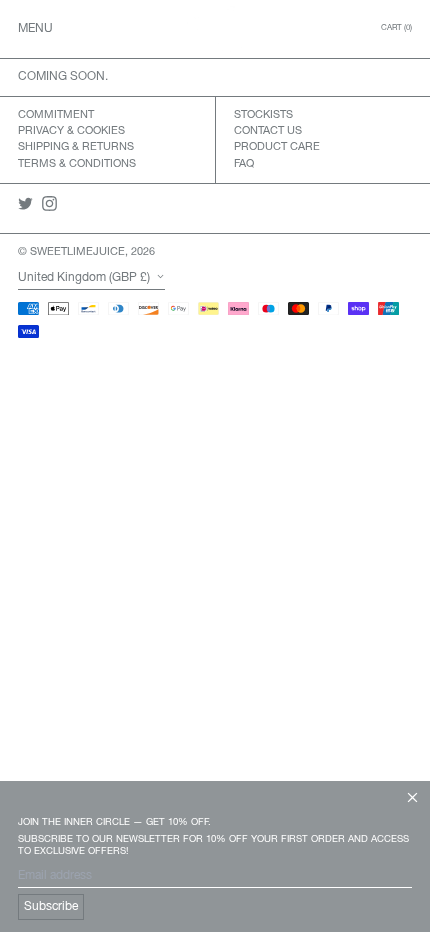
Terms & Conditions (77, 164)
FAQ (244, 164)
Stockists (263, 115)
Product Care (277, 147)
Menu (35, 28)
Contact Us (268, 131)
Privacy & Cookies (71, 131)
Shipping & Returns (76, 147)
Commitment (56, 115)
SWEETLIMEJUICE (77, 252)
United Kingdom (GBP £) (85, 277)
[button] (396, 29)
